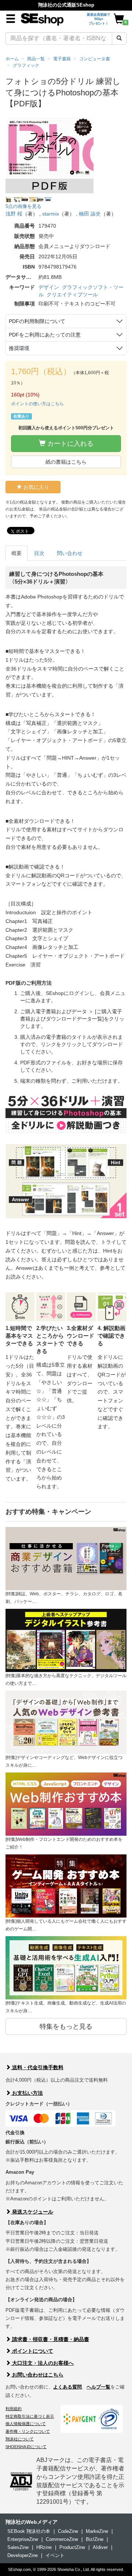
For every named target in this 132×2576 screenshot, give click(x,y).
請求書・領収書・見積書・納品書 (50, 2339)
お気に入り (36, 487)
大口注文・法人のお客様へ (42, 2363)
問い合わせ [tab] (70, 553)
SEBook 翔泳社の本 (29, 2531)
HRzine (44, 2547)
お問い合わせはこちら (37, 2375)
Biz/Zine (95, 2539)
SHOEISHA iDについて (26, 2447)
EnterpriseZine (23, 2539)
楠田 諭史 (90, 214)
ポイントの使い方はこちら (37, 404)
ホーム (12, 59)
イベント (55, 2555)
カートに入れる (69, 444)
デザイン (49, 287)
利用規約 (14, 2409)
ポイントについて (32, 2351)
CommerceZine (62, 2539)
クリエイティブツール (72, 295)
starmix (51, 214)
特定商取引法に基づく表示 (30, 2416)
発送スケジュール (32, 2212)
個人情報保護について (26, 2424)
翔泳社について (20, 2439)
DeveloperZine (23, 2555)
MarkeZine (97, 2531)
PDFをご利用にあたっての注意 (45, 335)
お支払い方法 (27, 2093)
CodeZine (68, 2531)
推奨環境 (19, 348)
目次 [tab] (39, 553)
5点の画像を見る (23, 206)
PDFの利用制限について (37, 321)
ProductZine (72, 2547)
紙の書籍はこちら (66, 462)
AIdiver (100, 2547)
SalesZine (18, 2547)
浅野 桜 (14, 214)
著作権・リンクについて (28, 2431)
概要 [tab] (16, 553)
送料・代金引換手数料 (37, 2067)
